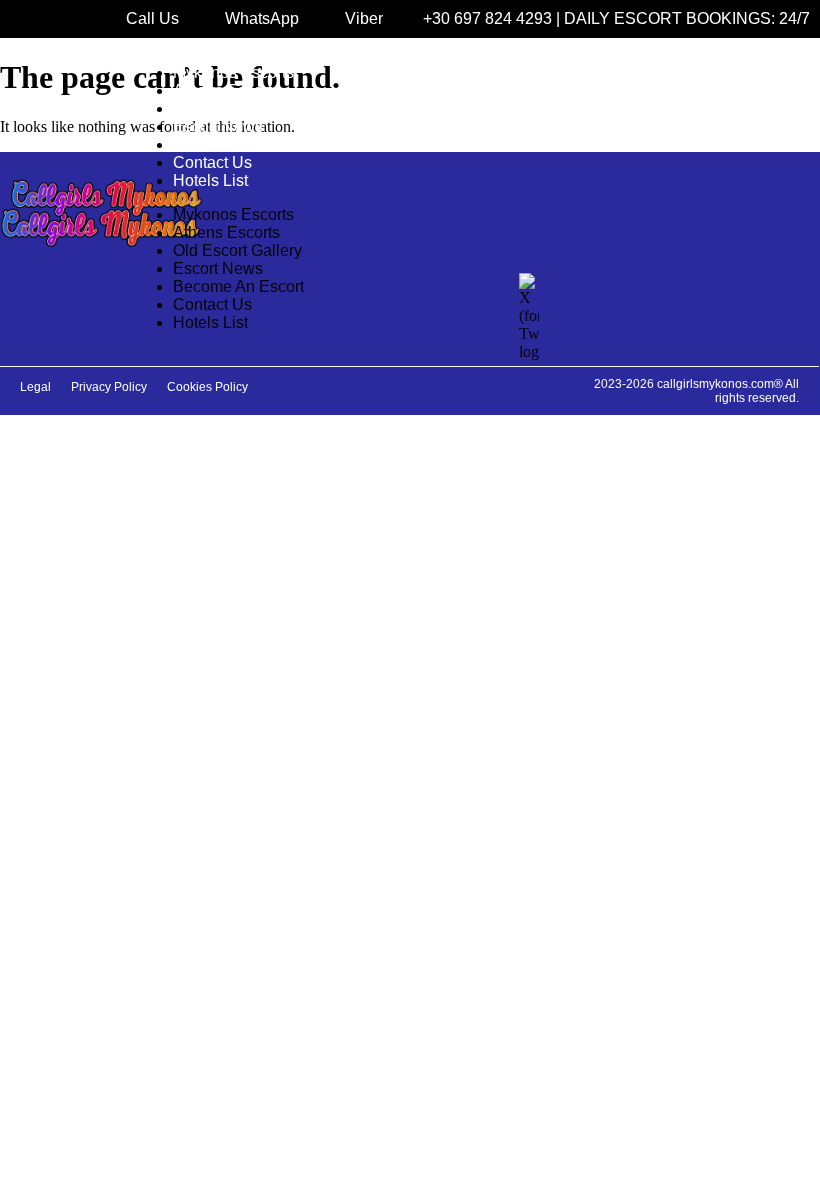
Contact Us (212, 162)
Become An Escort (238, 144)
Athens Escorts (226, 90)
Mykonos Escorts (233, 72)
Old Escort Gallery (237, 108)
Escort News (218, 126)
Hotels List (210, 180)
